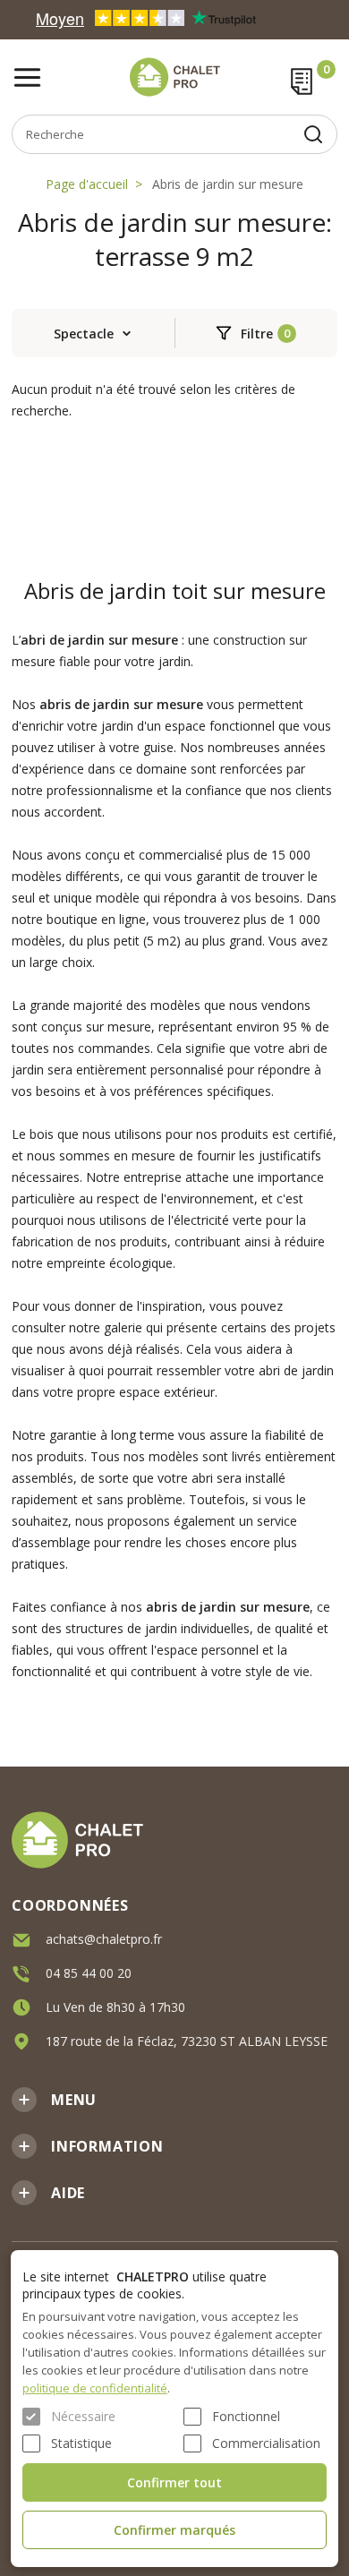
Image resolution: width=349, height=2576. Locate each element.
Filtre (257, 334)
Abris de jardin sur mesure (228, 184)
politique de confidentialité (95, 2388)
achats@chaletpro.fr (104, 1939)
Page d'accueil (87, 184)
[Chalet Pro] (174, 77)
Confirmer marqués (174, 2530)
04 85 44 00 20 (89, 1973)
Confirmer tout (174, 2482)
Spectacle (84, 334)
